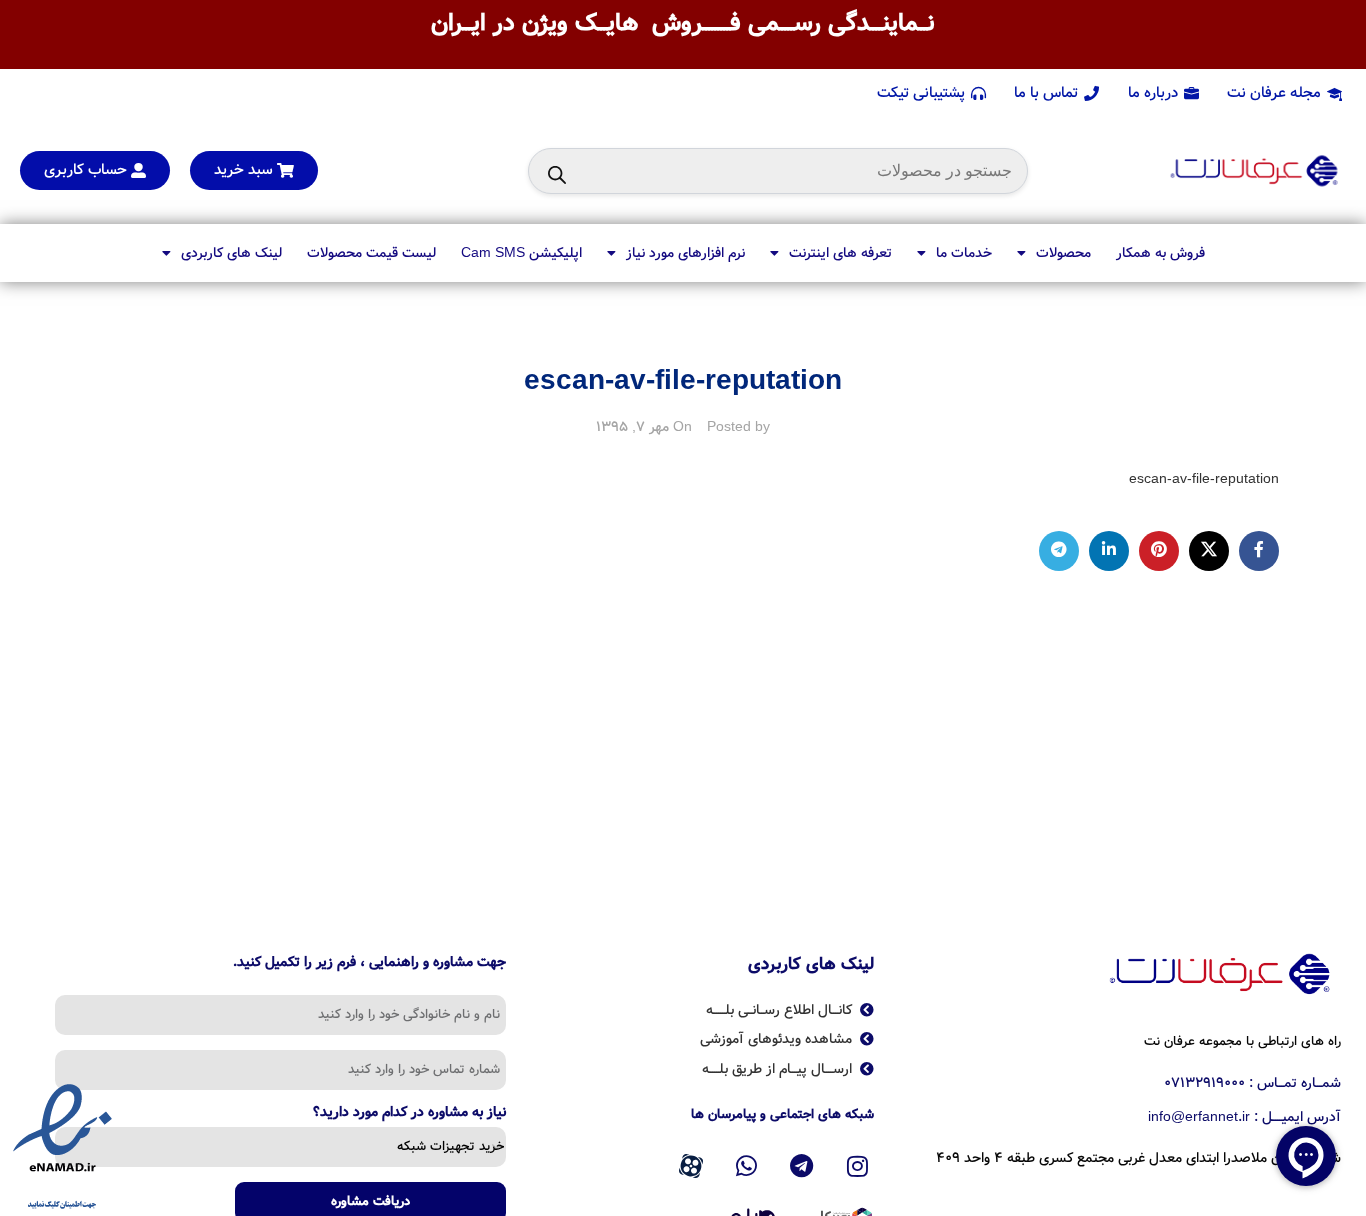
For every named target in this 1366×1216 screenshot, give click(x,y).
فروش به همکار (1160, 253)
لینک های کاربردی (231, 253)
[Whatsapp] (746, 1166)
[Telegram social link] (1059, 551)
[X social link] (1209, 551)
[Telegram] (802, 1166)
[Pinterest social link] (1159, 551)
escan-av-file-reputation (1204, 479)
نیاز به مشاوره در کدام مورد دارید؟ (409, 1114)
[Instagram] (858, 1166)
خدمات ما (964, 253)
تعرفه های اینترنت (840, 253)
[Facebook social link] (1259, 551)
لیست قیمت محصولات (371, 253)
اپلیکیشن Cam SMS (521, 253)
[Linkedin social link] (1109, 551)
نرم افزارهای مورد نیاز (685, 253)
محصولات (1063, 253)
